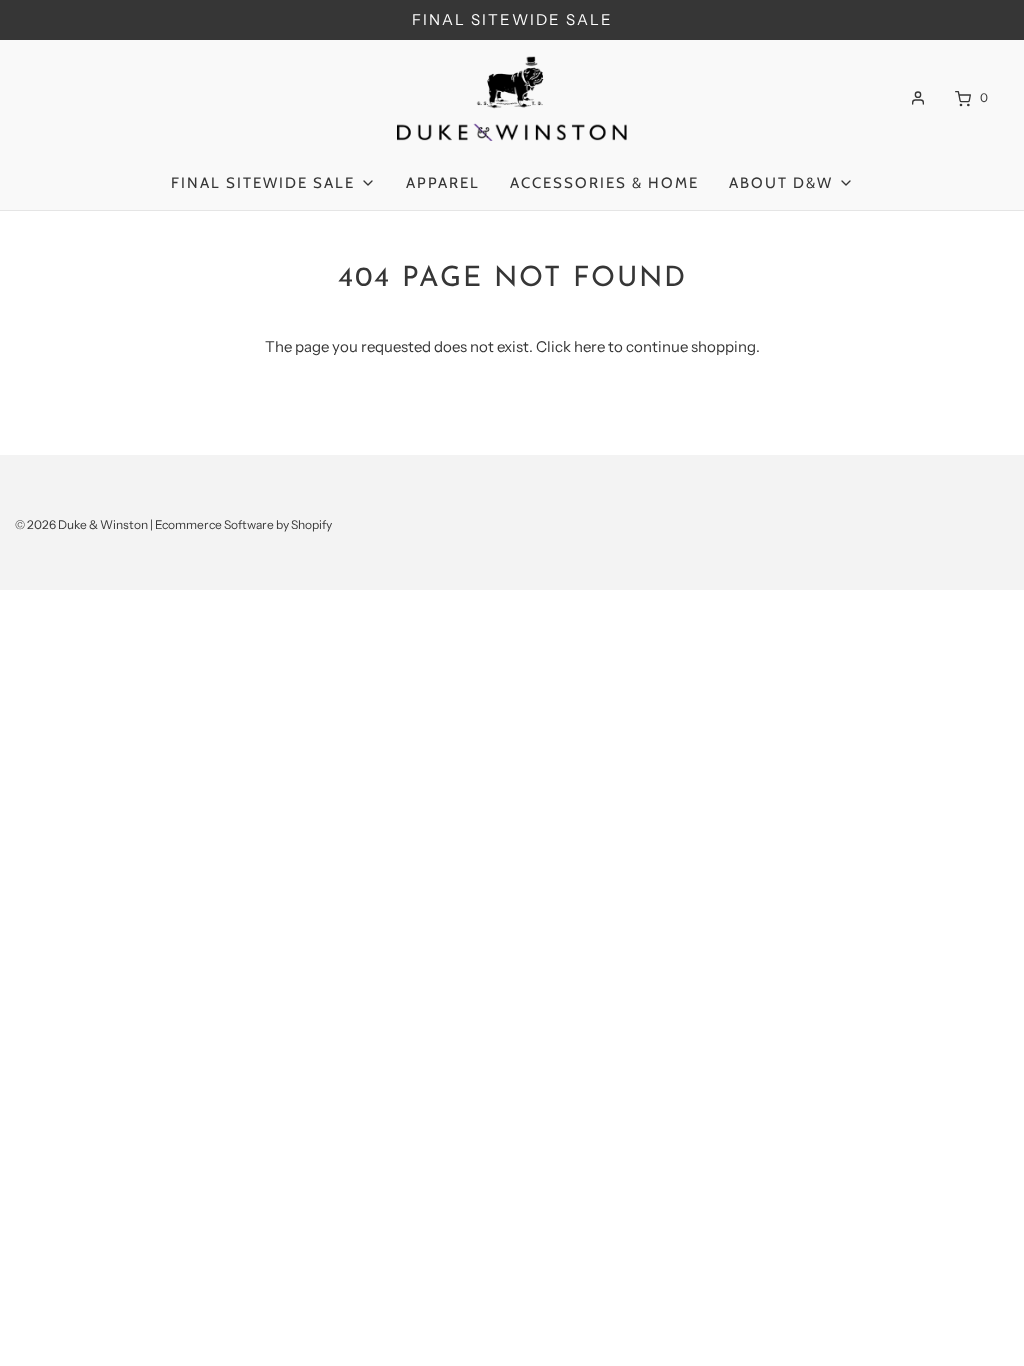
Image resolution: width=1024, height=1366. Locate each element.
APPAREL (443, 183)
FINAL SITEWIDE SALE (512, 19)
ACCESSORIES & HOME (604, 183)
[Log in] (918, 98)
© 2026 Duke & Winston (81, 524)
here (589, 346)
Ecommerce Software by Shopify (243, 524)
